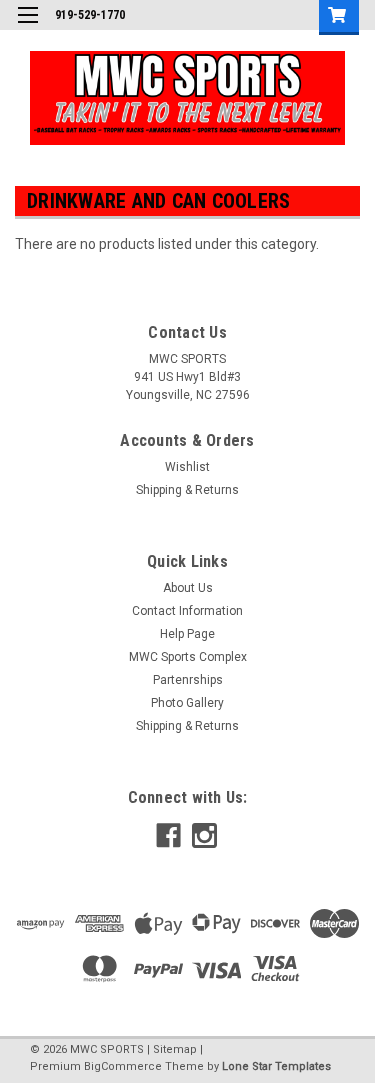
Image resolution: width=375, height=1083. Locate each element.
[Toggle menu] (27, 27)
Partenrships (188, 680)
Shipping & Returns (187, 490)
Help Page (187, 634)
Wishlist (187, 467)
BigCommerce (123, 1066)
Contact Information (187, 611)
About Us (188, 588)
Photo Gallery (187, 703)
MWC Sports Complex (188, 657)
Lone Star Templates (276, 1066)
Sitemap (175, 1049)
